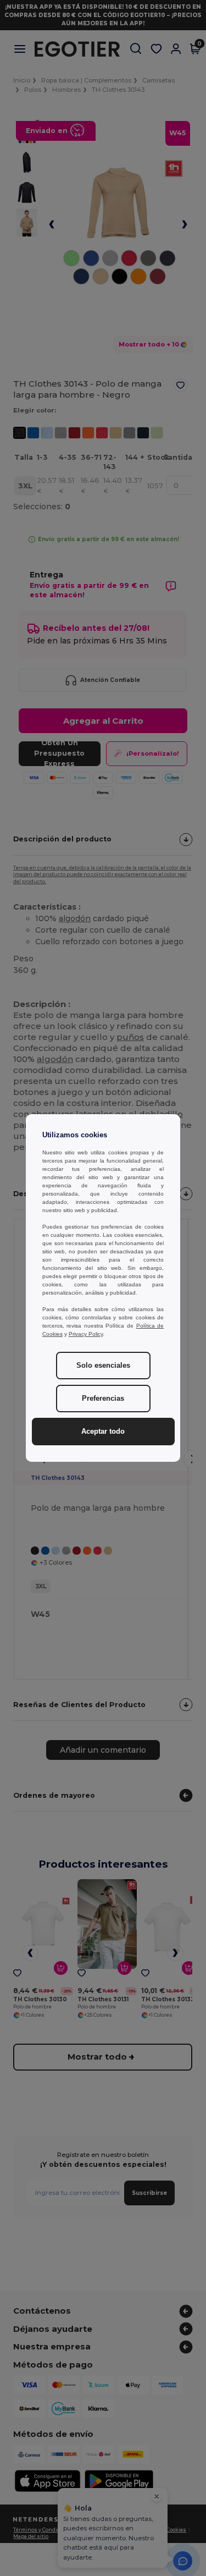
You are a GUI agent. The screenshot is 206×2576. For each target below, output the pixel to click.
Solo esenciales (103, 1366)
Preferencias (103, 1399)
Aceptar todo (103, 1432)
